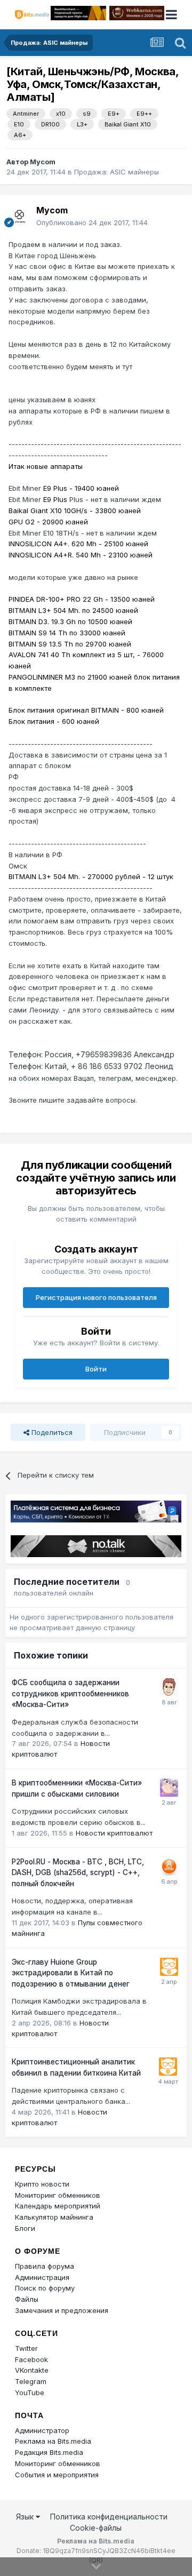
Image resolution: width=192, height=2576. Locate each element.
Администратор (42, 2430)
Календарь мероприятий (58, 2206)
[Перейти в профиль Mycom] (19, 217)
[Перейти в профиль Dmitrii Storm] (169, 1687)
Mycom (43, 162)
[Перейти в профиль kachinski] (169, 1788)
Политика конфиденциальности (109, 2517)
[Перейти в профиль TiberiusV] (169, 1867)
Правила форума (45, 2266)
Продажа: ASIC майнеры (117, 172)
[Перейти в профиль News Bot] (169, 1967)
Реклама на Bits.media (53, 2441)
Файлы (27, 2299)
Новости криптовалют (114, 1833)
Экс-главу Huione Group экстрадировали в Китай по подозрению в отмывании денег (71, 1973)
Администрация (42, 2277)
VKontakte (32, 2370)
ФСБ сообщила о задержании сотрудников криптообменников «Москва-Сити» (70, 1693)
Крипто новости (42, 2184)
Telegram (31, 2381)
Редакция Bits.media (49, 2452)
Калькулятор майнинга (54, 2217)
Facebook (31, 2359)
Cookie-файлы (96, 2528)
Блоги (25, 2228)
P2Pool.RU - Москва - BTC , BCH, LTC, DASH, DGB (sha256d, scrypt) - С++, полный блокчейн (78, 1873)
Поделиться (51, 1432)
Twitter (26, 2348)
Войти (96, 1369)
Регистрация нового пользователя (96, 1297)
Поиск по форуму (45, 2288)
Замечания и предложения (62, 2310)
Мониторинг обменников (58, 2195)
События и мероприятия (57, 2475)
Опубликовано (92, 222)
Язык (26, 2517)
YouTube (30, 2392)
